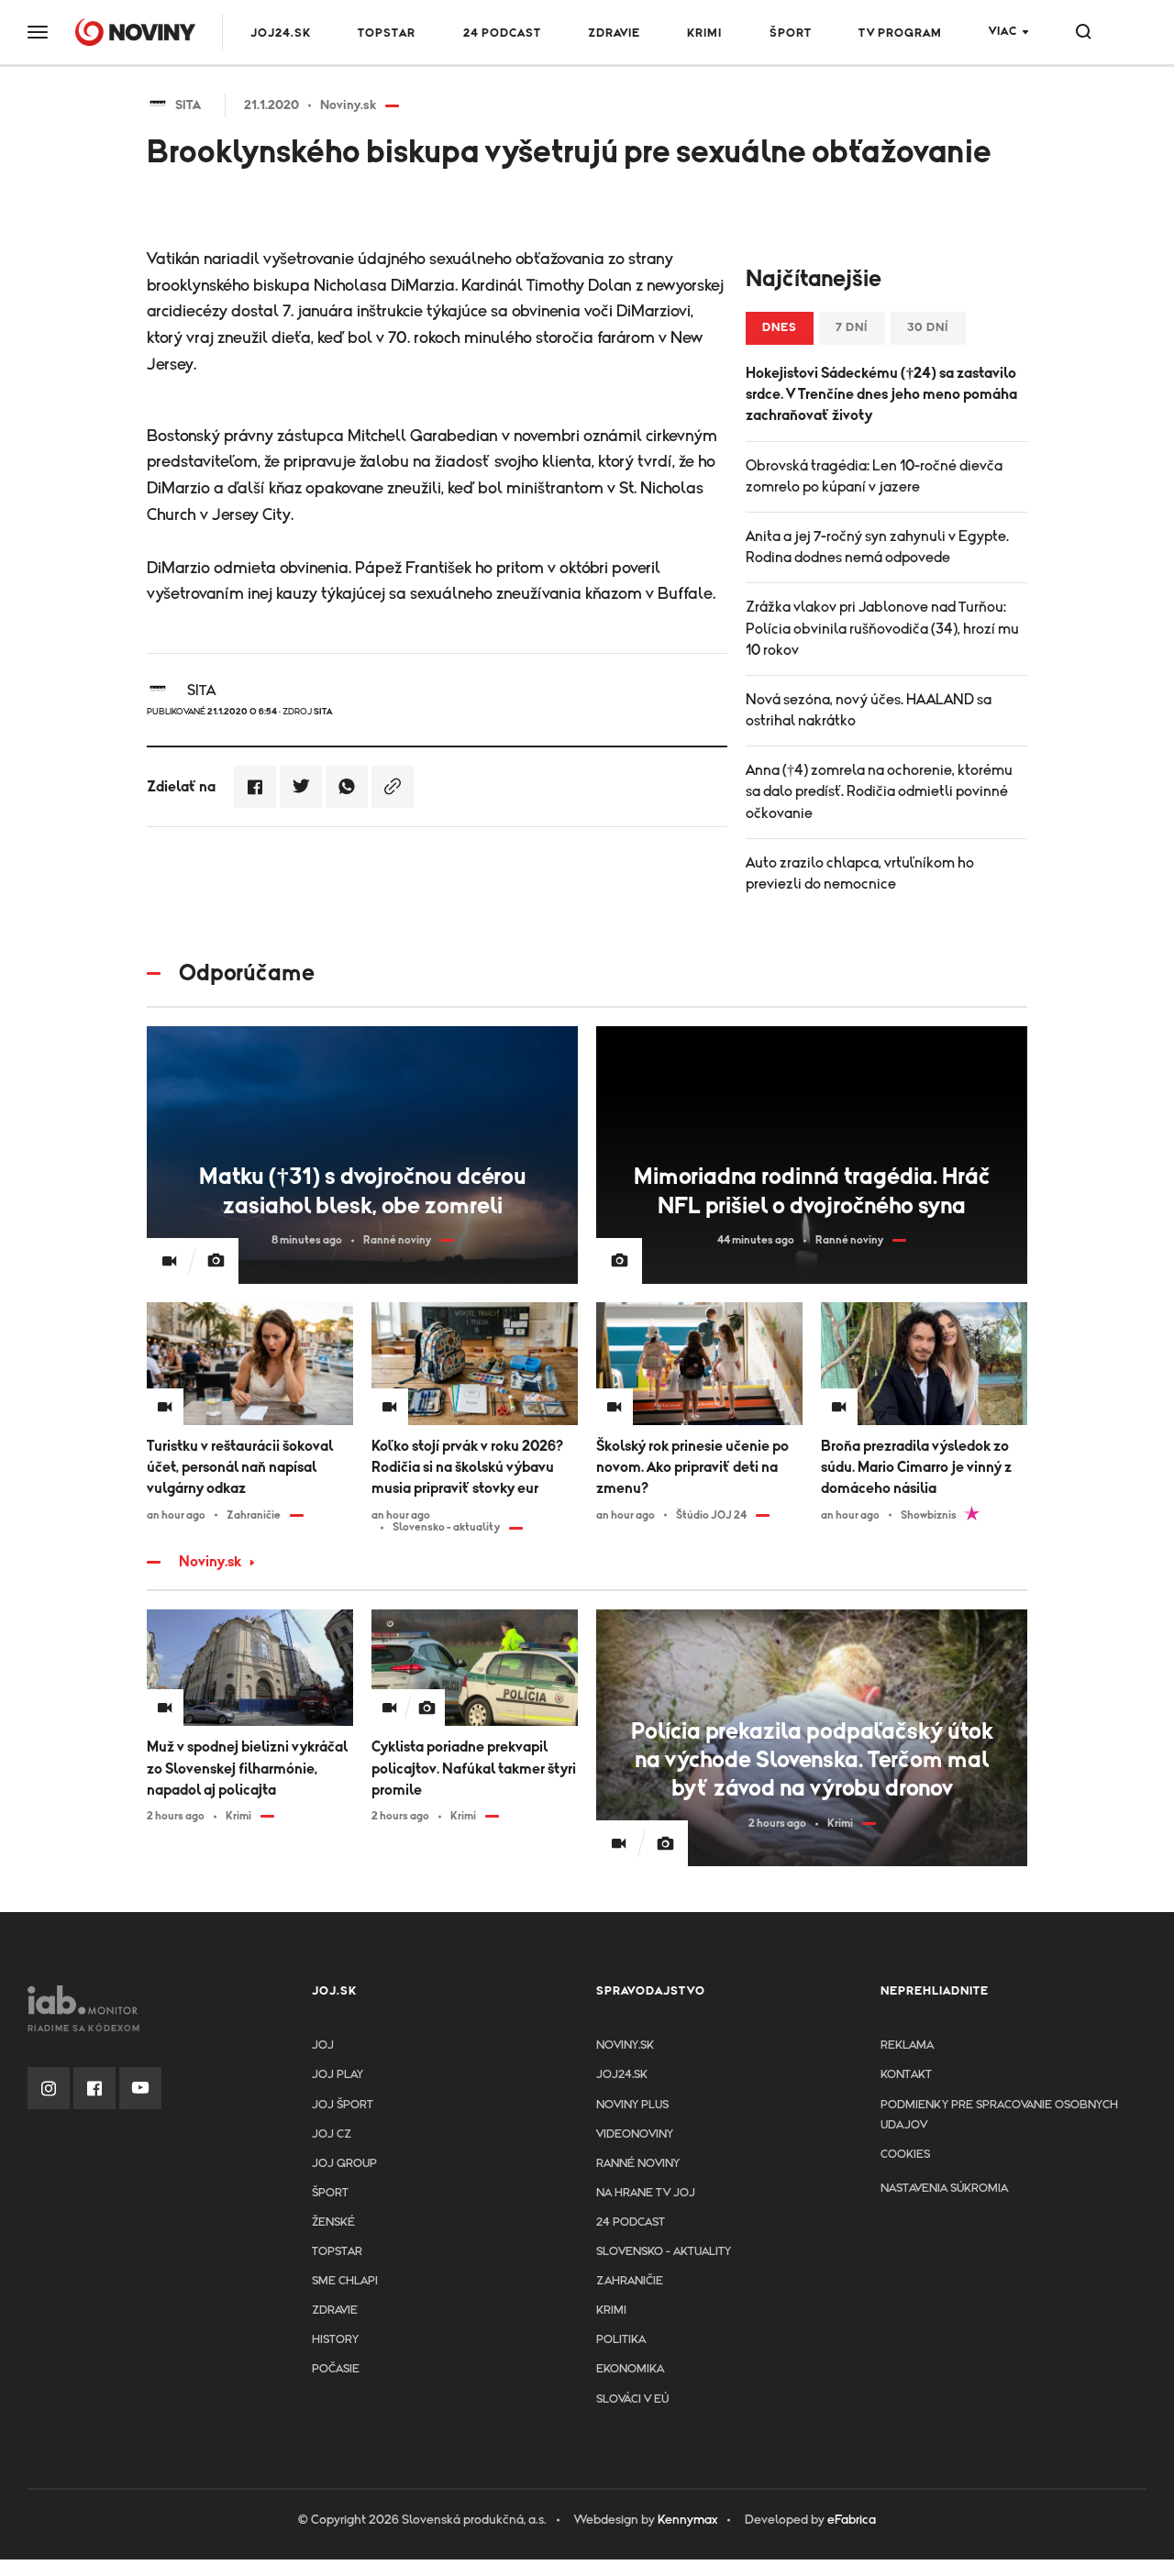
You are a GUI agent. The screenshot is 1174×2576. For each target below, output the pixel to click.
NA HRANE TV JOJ (646, 2193)
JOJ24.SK (281, 33)
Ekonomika (630, 2369)
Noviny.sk (210, 1562)
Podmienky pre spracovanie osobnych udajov (999, 2115)
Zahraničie (630, 2281)
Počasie (336, 2369)
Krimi (704, 33)
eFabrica (852, 2520)
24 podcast (502, 33)
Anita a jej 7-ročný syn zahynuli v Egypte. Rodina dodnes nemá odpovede (877, 547)
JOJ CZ (332, 2134)
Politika (621, 2340)
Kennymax (687, 2520)
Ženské (333, 2222)
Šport (791, 33)
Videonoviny (635, 2134)
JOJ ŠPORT (343, 2105)
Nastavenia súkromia (944, 2189)
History (335, 2340)
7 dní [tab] (852, 328)
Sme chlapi (345, 2281)
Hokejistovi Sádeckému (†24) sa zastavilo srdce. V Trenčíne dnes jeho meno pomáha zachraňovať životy (881, 394)
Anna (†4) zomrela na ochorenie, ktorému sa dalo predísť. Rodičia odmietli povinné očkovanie (879, 791)
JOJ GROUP (344, 2164)
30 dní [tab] (928, 328)
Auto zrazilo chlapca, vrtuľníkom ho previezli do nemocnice (860, 873)
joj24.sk (622, 2075)
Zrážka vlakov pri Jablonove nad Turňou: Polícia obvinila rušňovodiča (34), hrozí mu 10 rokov (882, 628)
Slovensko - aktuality (664, 2252)
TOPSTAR (387, 33)
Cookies (905, 2155)
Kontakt (906, 2075)
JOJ (323, 2045)
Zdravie (614, 33)
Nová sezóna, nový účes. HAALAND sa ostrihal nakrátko (869, 710)
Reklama (907, 2045)
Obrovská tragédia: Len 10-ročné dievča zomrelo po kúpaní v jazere (874, 476)
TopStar (337, 2252)
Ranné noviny (638, 2164)
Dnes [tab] (780, 328)
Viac (1003, 32)
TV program (900, 33)
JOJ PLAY (338, 2075)
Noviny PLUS (632, 2105)
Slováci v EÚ (632, 2399)
